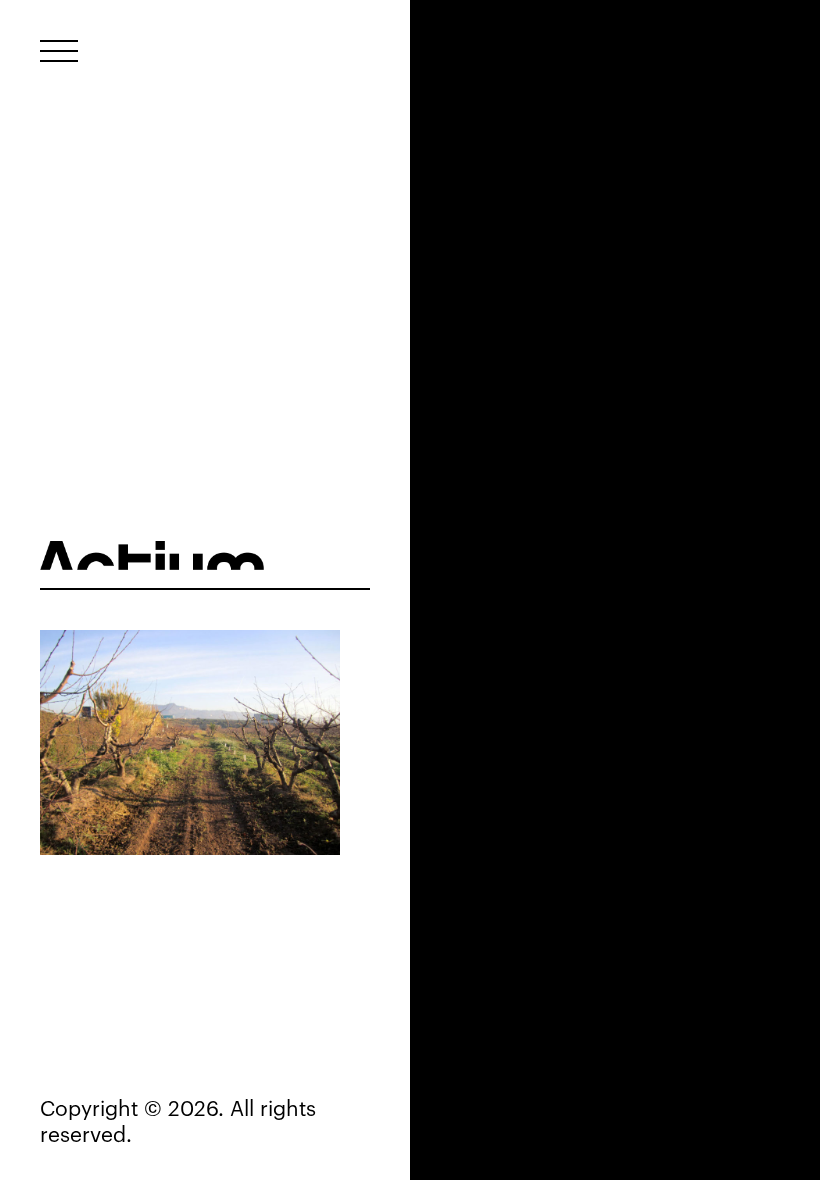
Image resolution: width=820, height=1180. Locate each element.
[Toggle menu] (59, 51)
